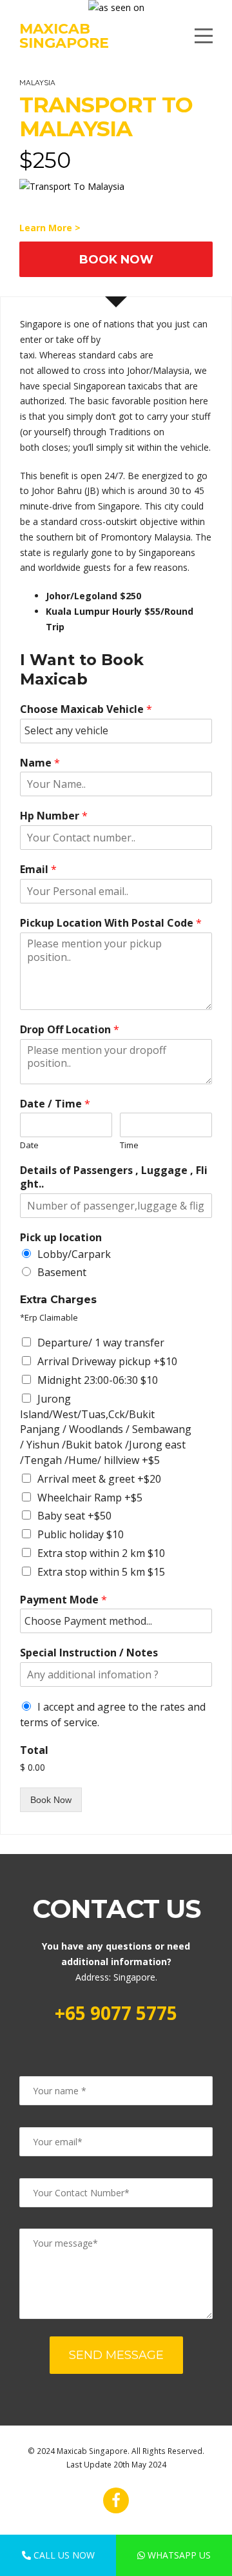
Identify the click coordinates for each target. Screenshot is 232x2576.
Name (40, 763)
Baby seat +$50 (74, 1516)
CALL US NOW (63, 2555)
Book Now (116, 259)
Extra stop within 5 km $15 (101, 1572)
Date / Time (55, 1104)
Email (38, 870)
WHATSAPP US (178, 2555)
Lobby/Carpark (74, 1254)
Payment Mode (63, 1600)
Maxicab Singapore (64, 36)
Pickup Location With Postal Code (111, 923)
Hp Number (54, 816)
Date (29, 1145)
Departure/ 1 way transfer (101, 1343)
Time (129, 1145)
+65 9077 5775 (116, 2013)
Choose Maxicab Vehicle (86, 709)
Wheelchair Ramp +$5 (90, 1498)
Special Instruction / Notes (89, 1653)
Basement (62, 1272)
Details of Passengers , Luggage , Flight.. (114, 1177)
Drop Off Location (70, 1030)
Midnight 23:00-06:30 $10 (98, 1380)
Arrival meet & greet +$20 (99, 1479)
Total (34, 1750)
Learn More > (50, 228)
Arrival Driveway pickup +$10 (107, 1361)
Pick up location (61, 1238)
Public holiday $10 (81, 1534)
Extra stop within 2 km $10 (101, 1553)
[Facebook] (116, 2500)
